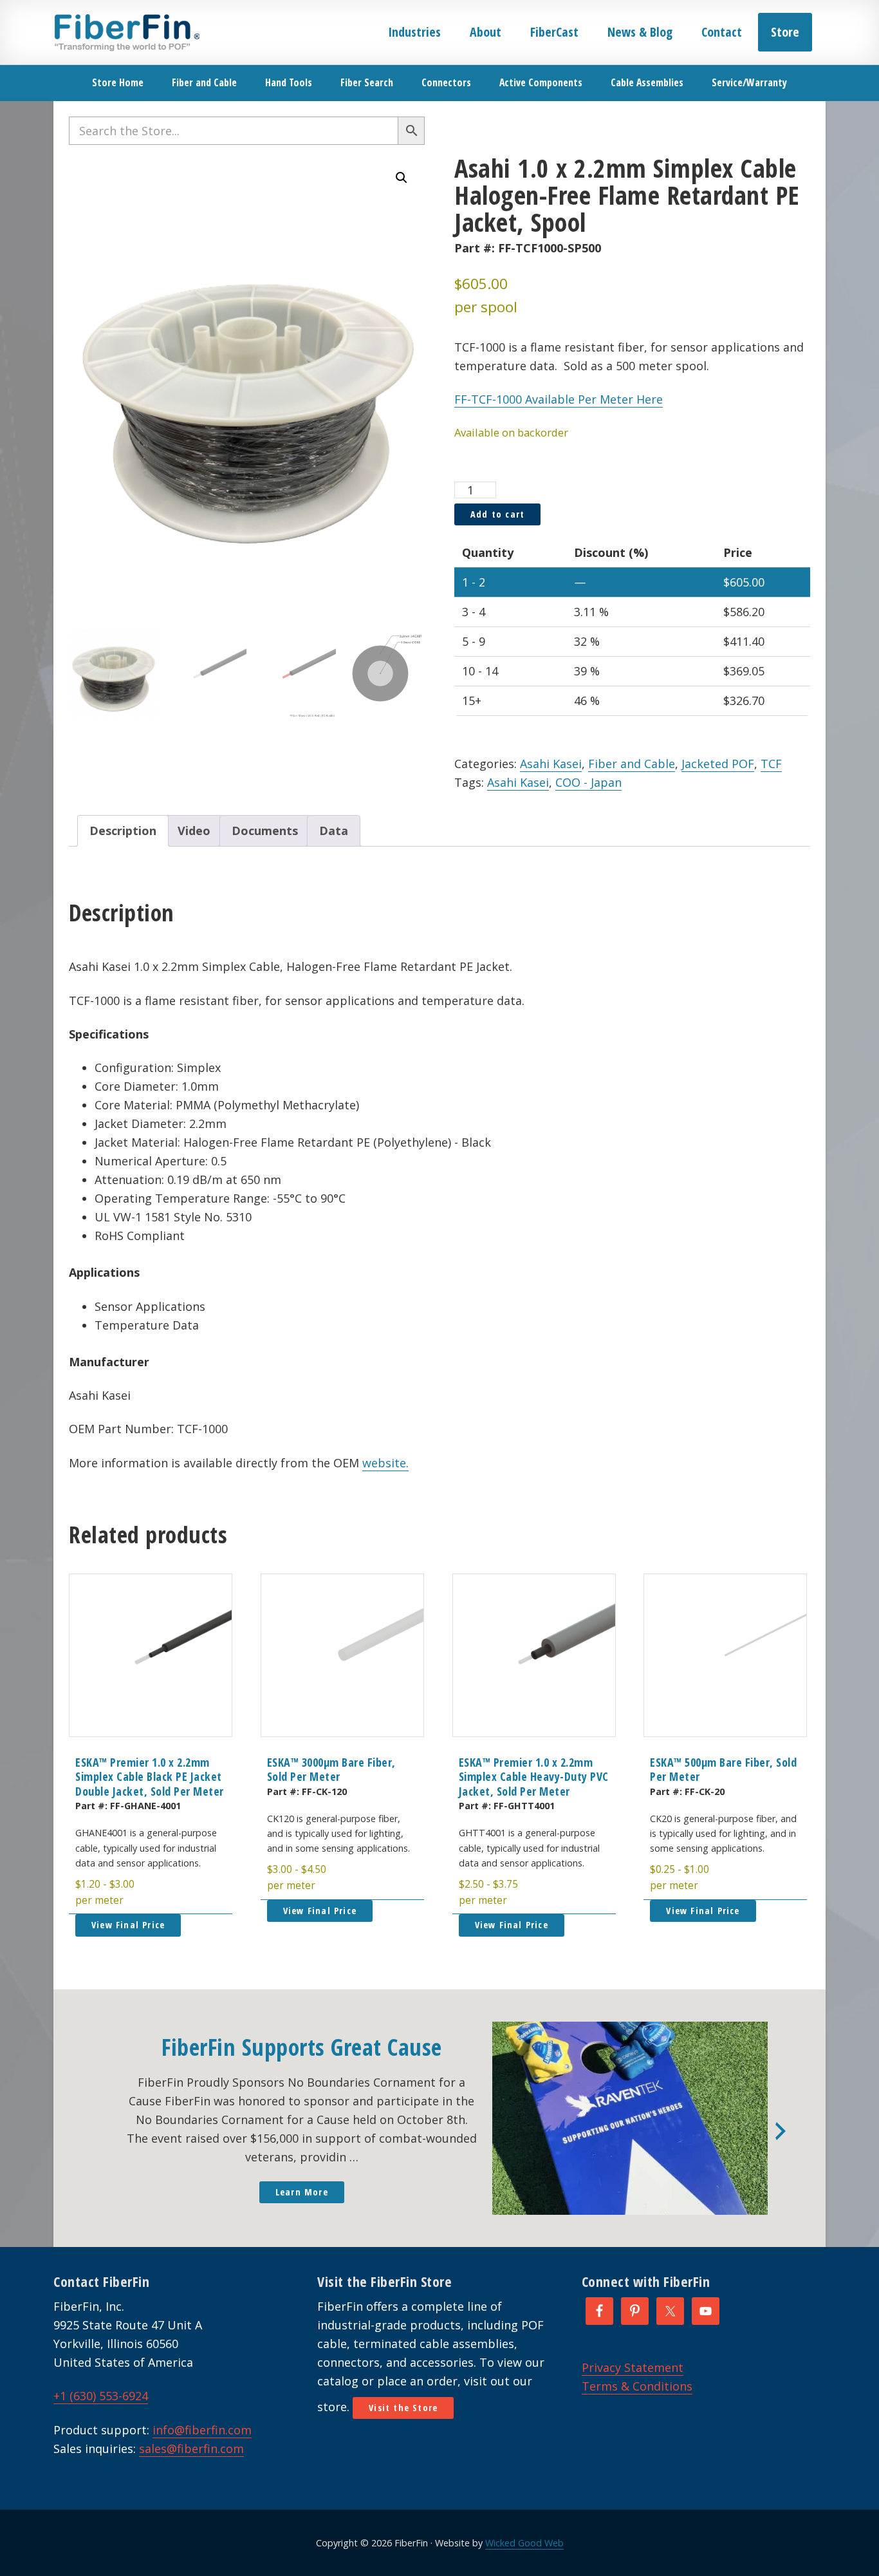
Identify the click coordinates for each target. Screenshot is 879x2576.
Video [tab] (194, 831)
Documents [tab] (265, 831)
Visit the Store (403, 2408)
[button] (402, 178)
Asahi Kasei (551, 764)
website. (385, 1463)
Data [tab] (334, 831)
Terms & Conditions (637, 2386)
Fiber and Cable (632, 764)
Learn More (302, 2192)
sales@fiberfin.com (191, 2449)
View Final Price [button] (128, 1925)
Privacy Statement (633, 2367)
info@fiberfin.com (202, 2430)
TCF (771, 764)
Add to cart (497, 514)
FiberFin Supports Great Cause (302, 2047)
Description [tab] (123, 831)
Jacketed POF (718, 764)
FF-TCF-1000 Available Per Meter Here (559, 399)
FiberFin (126, 32)
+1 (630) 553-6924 (101, 2396)
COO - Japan (588, 782)
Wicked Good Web (524, 2543)
